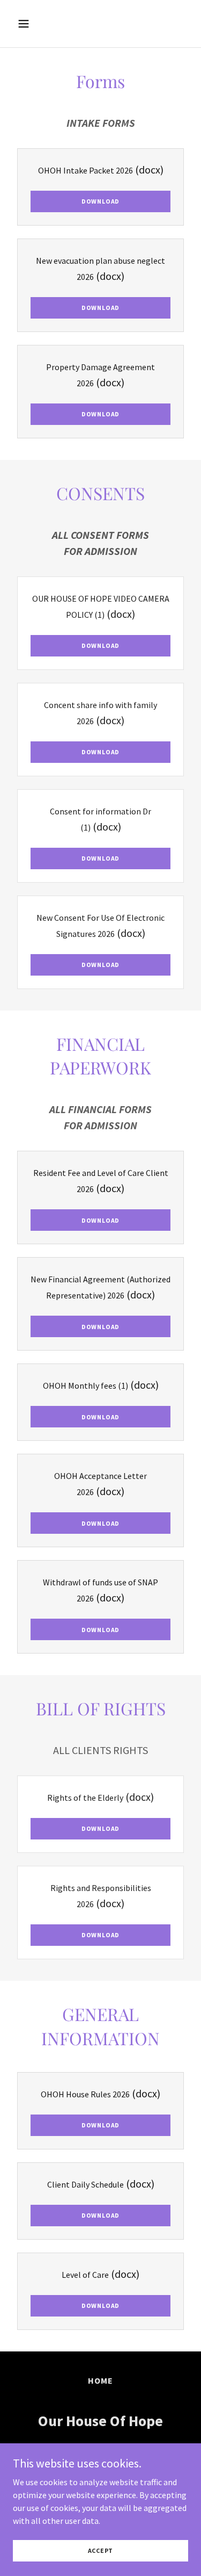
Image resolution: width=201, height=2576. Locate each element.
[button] (33, 24)
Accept (101, 2550)
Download (100, 201)
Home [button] (100, 2380)
